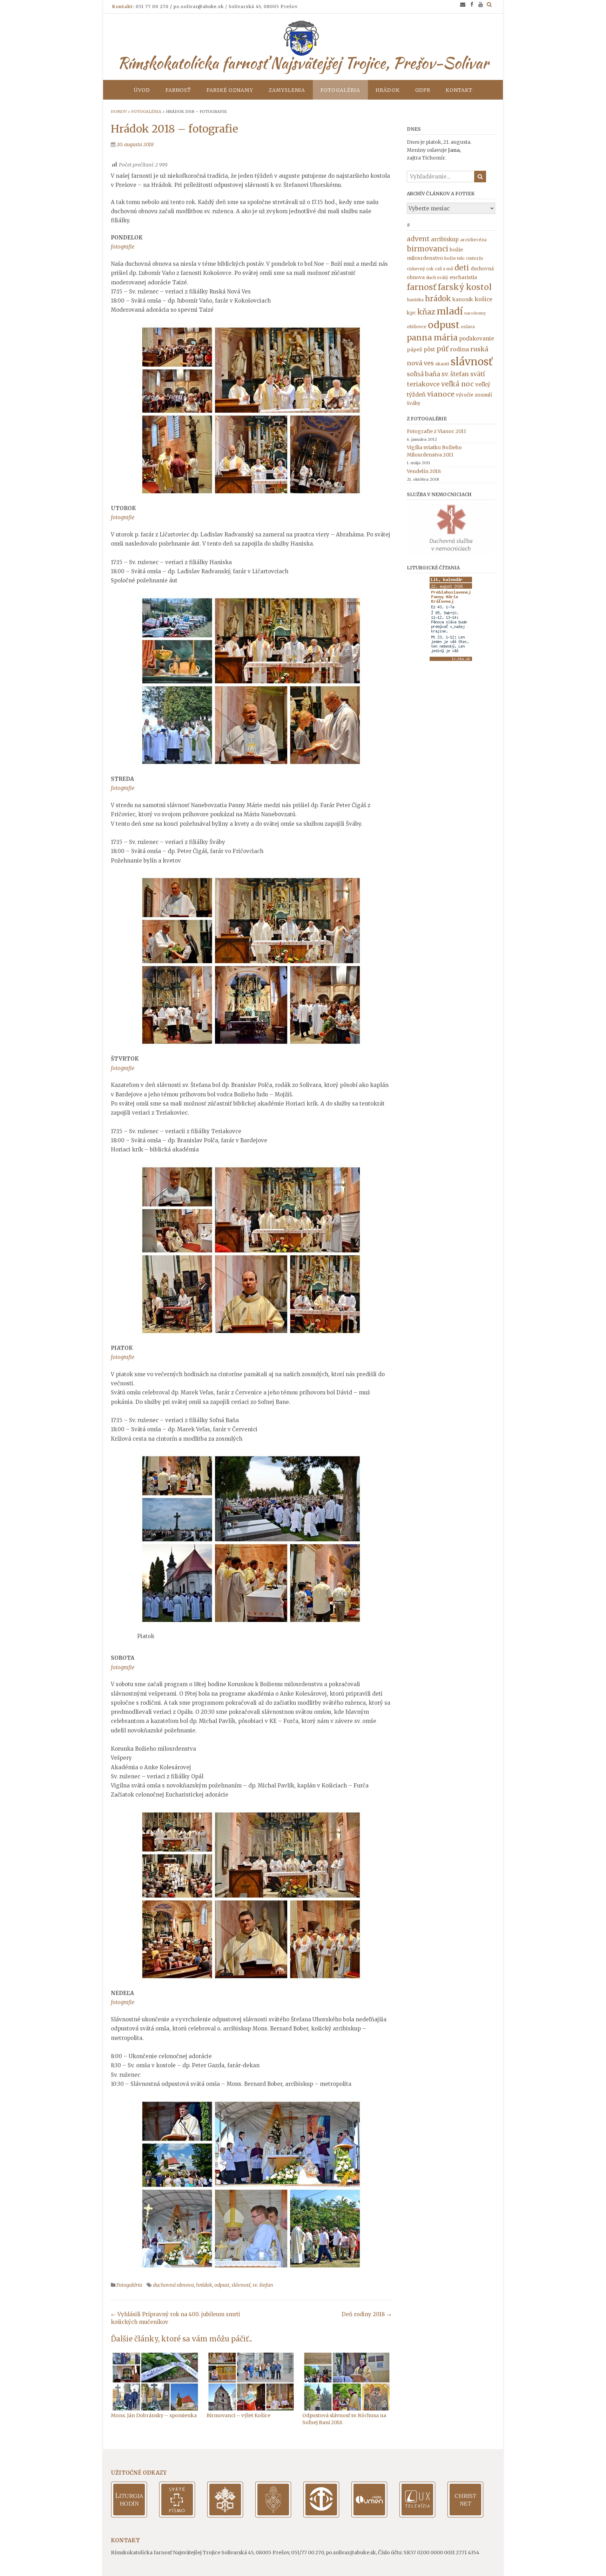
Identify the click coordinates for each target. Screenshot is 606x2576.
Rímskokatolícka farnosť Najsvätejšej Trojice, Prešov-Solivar (303, 63)
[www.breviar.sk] (129, 2516)
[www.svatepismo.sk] (177, 2516)
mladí (450, 311)
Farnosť (178, 90)
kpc (411, 313)
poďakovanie (477, 339)
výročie (465, 395)
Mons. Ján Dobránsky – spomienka (154, 2415)
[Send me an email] (463, 4)
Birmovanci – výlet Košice (238, 2415)
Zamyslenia (287, 90)
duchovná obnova (173, 2285)
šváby (414, 403)
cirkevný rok (420, 269)
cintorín (474, 258)
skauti (442, 364)
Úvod (142, 90)
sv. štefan (263, 2285)
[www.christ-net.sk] (465, 2516)
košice (483, 299)
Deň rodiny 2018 (366, 2314)
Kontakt (459, 90)
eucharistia (463, 277)
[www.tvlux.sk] (417, 2516)
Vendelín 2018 (424, 471)
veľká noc (457, 384)
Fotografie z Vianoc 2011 (436, 431)
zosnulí (483, 395)
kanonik (463, 299)
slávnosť (241, 2285)
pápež (415, 350)
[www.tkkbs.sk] (321, 2516)
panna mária (432, 338)
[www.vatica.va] (225, 2516)
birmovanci (427, 249)
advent (418, 239)
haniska (415, 300)
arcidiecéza (473, 240)
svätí (478, 374)
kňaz (426, 312)
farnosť (422, 287)
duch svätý (437, 278)
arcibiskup (445, 239)
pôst (429, 349)
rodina (459, 349)
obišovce (417, 327)
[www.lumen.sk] (369, 2516)
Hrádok (388, 90)
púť (443, 349)
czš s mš (444, 269)
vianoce (441, 394)
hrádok (204, 2285)
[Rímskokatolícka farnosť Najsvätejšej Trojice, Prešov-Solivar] (303, 38)
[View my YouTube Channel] (481, 4)
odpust (222, 2285)
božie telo (454, 258)
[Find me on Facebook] (472, 4)
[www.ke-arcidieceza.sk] (273, 2516)
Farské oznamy (230, 90)
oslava (468, 327)
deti (462, 268)
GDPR (423, 90)
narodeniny (475, 313)
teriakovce (423, 384)
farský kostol (465, 287)
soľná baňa (423, 374)
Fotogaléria (340, 90)
